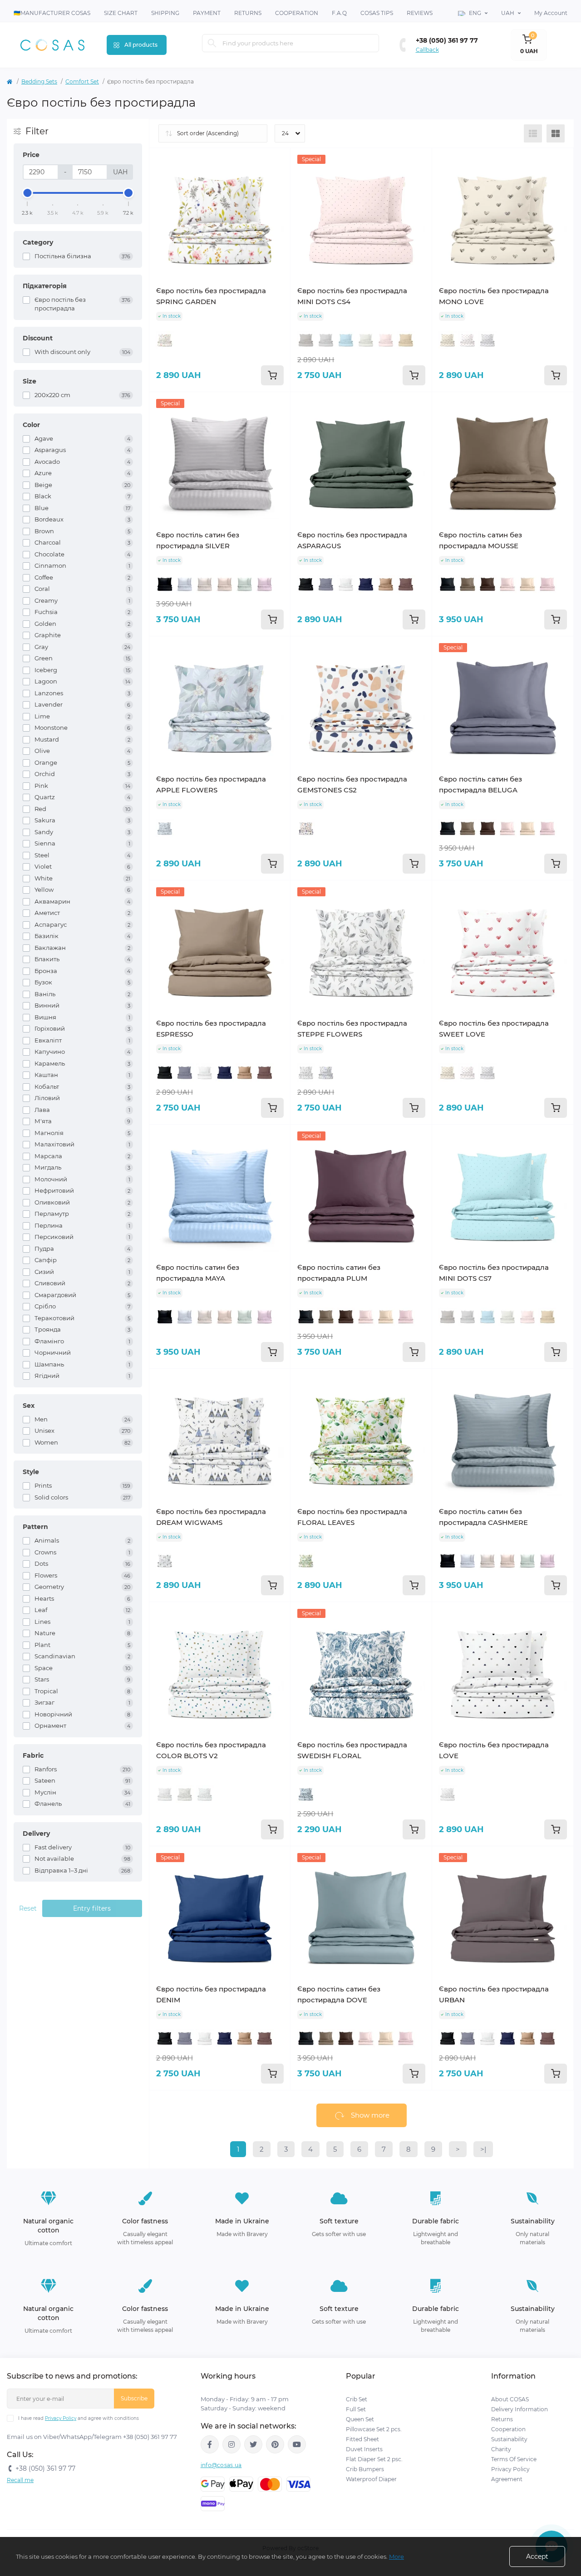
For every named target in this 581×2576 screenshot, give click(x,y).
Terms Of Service (514, 2459)
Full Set (356, 2409)
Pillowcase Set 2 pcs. (374, 2429)
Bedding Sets (39, 81)
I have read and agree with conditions (79, 2418)
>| (483, 2149)
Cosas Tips (377, 13)
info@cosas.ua (221, 2465)
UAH (508, 13)
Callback (427, 50)
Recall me (20, 2480)
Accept (537, 2556)
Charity (501, 2449)
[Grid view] (556, 133)
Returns (248, 13)
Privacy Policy (61, 2418)
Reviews (420, 13)
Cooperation (297, 13)
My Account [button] (551, 13)
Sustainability (509, 2439)
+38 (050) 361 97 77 (447, 40)
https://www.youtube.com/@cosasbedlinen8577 (297, 2444)
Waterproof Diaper (371, 2479)
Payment (207, 13)
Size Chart (121, 13)
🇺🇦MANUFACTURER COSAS (52, 13)
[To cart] (272, 375)
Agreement (507, 2479)
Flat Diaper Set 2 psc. (374, 2459)
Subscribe (134, 2398)
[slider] (28, 193)
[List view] (533, 133)
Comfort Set (82, 81)
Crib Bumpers (365, 2469)
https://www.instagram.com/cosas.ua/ (231, 2444)
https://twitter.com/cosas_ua (253, 2444)
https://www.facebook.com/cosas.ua (210, 2444)
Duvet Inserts (364, 2449)
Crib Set (357, 2399)
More (396, 2556)
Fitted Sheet (362, 2439)
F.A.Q (339, 13)
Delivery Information (519, 2409)
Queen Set (360, 2419)
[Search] (212, 43)
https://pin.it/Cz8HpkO (275, 2444)
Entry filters (92, 1908)
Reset (28, 1908)
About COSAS (510, 2399)
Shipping (165, 13)
